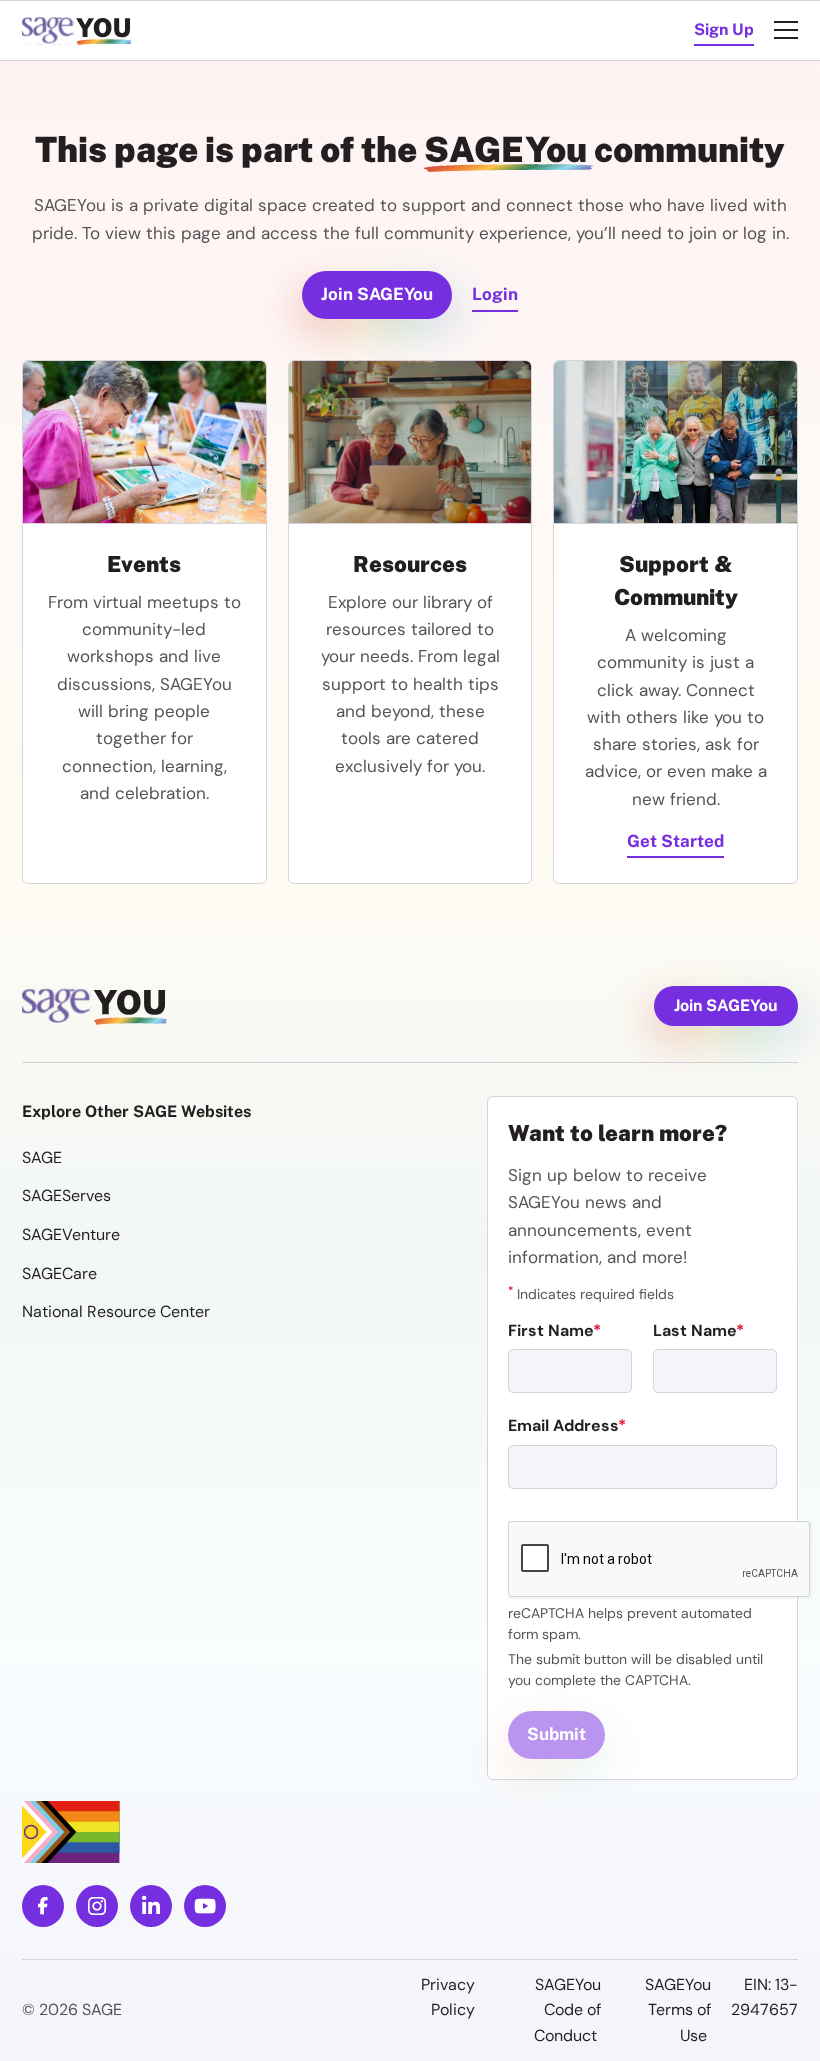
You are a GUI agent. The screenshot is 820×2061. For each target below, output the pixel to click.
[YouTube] (205, 1906)
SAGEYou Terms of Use (678, 2010)
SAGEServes (66, 1195)
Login (495, 294)
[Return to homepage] (97, 1006)
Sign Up (724, 29)
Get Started (675, 841)
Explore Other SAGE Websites (136, 1111)
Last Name (694, 1330)
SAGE (42, 1157)
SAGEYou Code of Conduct (567, 2010)
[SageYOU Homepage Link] (79, 30)
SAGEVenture (71, 1234)
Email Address (563, 1425)
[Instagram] (97, 1906)
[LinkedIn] (151, 1906)
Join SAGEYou (377, 294)
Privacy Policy (448, 1997)
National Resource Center (116, 1311)
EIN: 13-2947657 (764, 1997)
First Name (550, 1330)
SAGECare (59, 1273)
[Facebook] (43, 1906)
